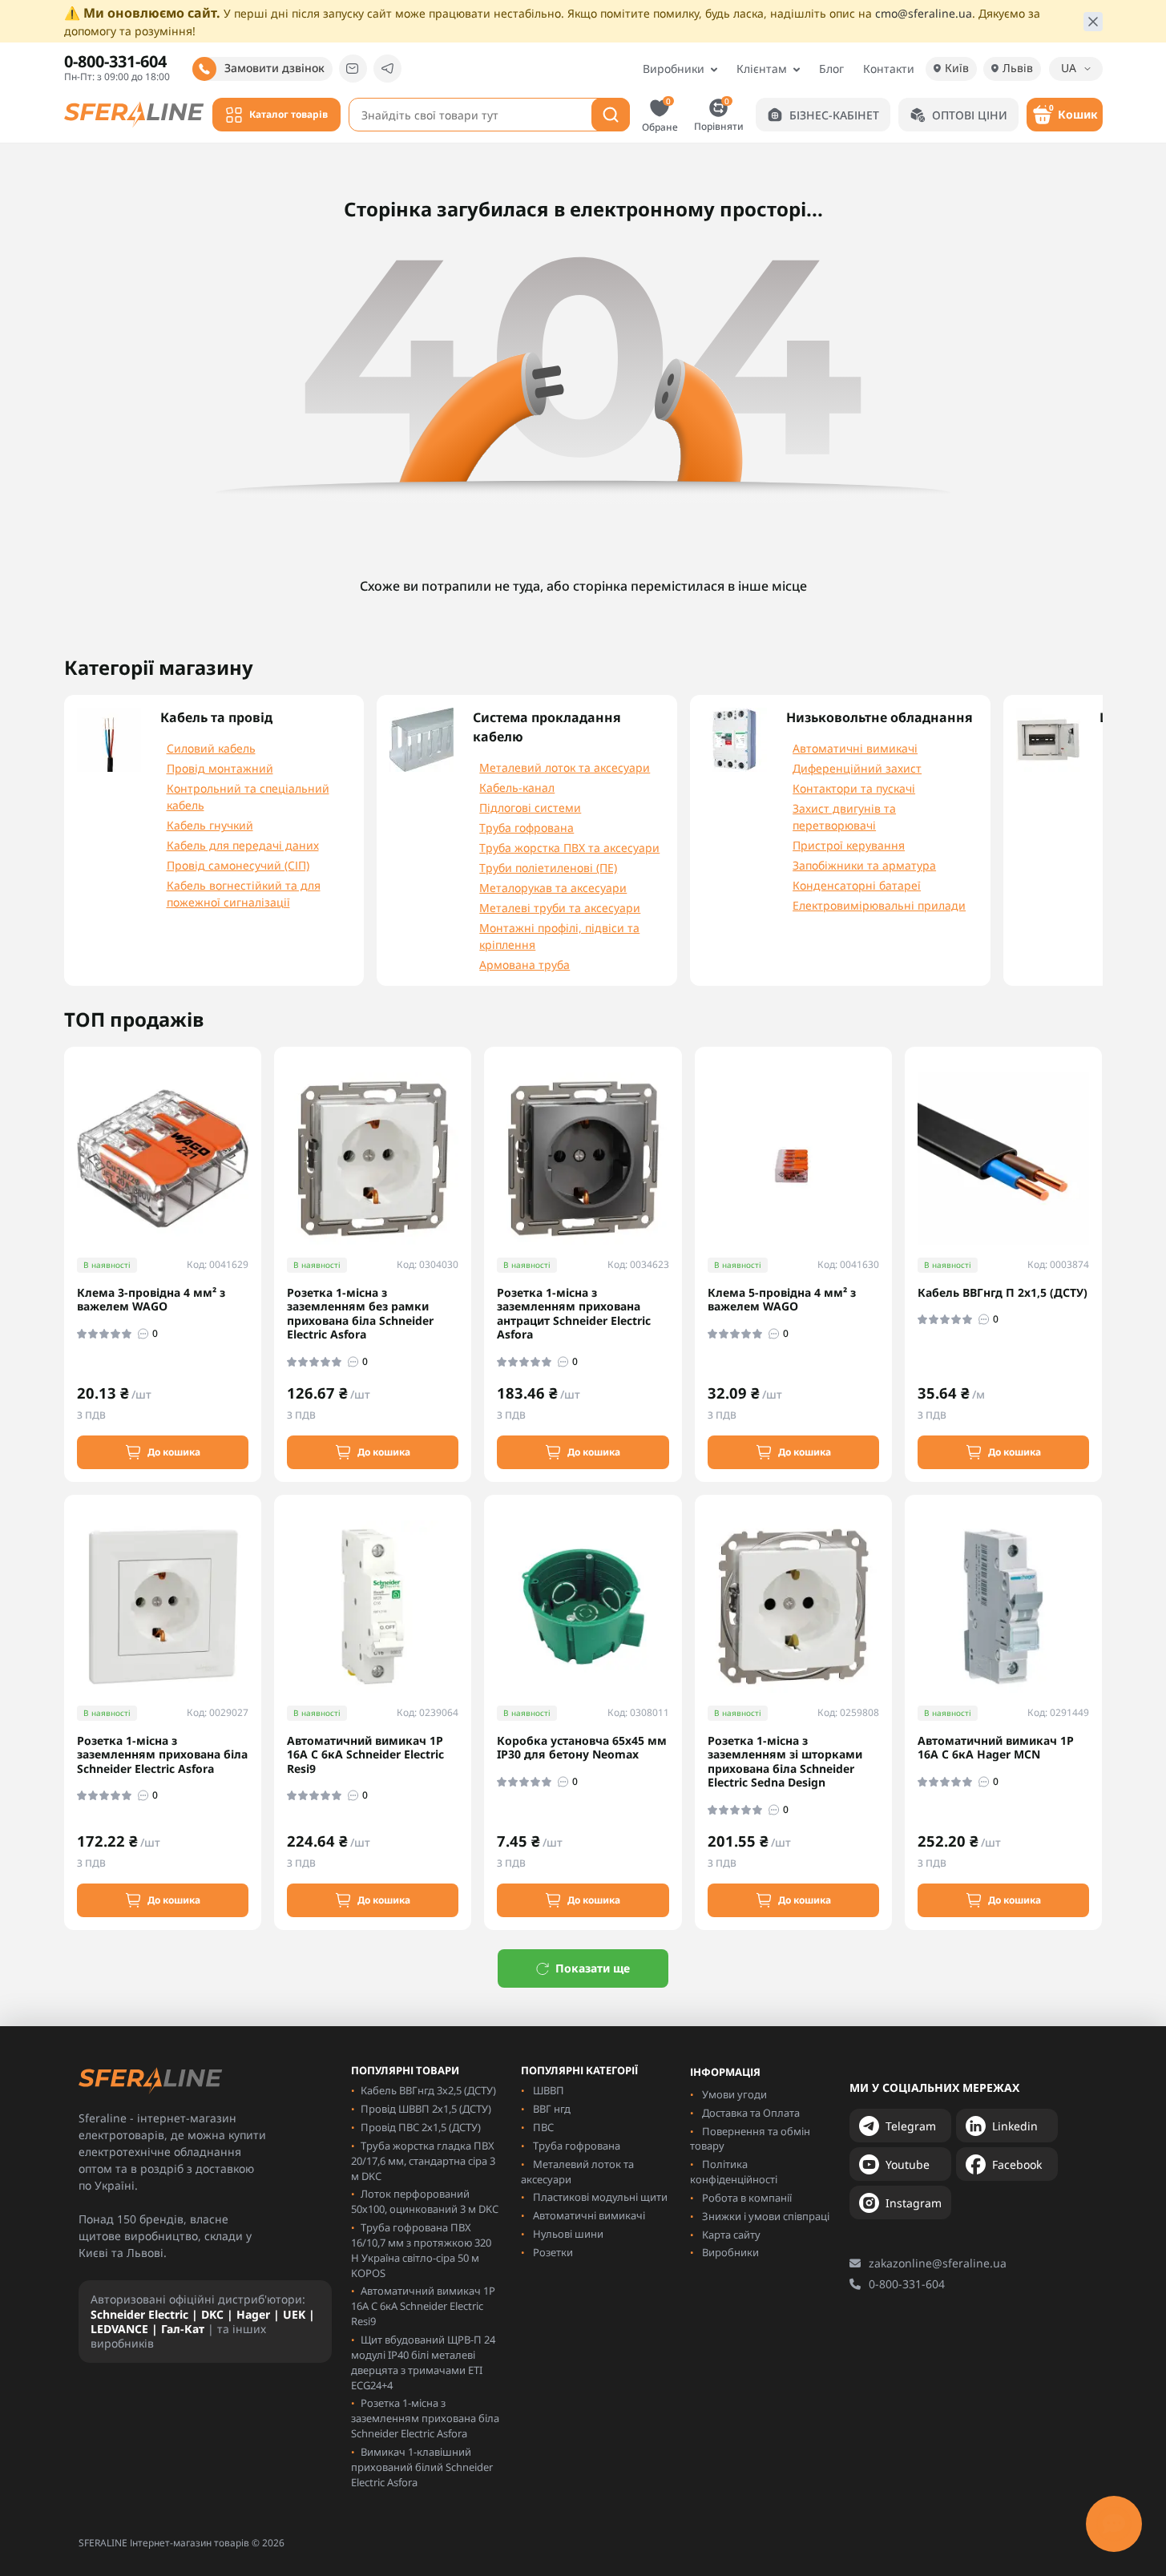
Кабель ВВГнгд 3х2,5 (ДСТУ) (428, 2090)
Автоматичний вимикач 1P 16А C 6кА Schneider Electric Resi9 (365, 1755)
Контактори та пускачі (854, 788)
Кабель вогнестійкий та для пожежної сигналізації (244, 894)
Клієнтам (762, 69)
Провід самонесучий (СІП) (238, 865)
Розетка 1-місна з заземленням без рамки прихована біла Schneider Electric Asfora (360, 1314)
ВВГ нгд (552, 2109)
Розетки (553, 2252)
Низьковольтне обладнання (880, 717)
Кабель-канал (517, 787)
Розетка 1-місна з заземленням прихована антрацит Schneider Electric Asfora (574, 1314)
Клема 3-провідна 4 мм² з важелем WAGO (151, 1300)
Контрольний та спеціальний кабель (248, 797)
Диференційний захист (857, 768)
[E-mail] (353, 69)
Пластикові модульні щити (600, 2197)
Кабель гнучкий (210, 825)
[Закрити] (1093, 22)
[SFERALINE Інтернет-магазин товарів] (134, 113)
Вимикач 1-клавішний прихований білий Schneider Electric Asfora (422, 2467)
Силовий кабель (211, 748)
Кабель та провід (216, 717)
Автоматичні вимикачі (855, 748)
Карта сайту (731, 2235)
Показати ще (593, 1968)
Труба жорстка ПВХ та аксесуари (569, 848)
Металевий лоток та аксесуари (565, 767)
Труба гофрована (527, 828)
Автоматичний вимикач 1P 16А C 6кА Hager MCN (996, 1748)
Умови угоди (734, 2094)
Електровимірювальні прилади (879, 905)
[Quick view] (260, 1122)
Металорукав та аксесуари (553, 888)
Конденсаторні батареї (857, 885)
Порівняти (719, 114)
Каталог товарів (288, 114)
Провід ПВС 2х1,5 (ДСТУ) (421, 2127)
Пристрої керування (849, 845)
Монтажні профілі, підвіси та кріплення (559, 936)
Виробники (674, 69)
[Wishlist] (260, 1151)
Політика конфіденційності (734, 2172)
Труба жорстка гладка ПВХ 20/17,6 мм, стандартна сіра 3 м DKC (423, 2161)
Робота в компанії (747, 2198)
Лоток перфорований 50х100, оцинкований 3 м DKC (425, 2201)
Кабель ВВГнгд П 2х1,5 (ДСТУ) (1003, 1293)
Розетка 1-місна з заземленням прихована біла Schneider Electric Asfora (162, 1755)
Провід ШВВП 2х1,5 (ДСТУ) (426, 2109)
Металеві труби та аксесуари (560, 908)
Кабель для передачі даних (243, 845)
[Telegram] (387, 69)
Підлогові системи (530, 808)
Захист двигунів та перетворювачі (844, 817)
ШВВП (549, 2090)
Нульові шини (568, 2234)
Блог (831, 69)
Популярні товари (405, 2071)
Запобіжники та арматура (864, 865)
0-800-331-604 (907, 2284)
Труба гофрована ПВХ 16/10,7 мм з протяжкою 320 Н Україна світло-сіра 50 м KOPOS (421, 2250)
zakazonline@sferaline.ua (938, 2263)
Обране (660, 115)
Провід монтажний (220, 768)
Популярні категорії (579, 2071)
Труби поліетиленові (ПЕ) (548, 868)
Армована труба (524, 965)
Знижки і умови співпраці (766, 2216)
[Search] (611, 115)
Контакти (889, 69)
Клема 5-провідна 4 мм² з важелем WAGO (782, 1300)
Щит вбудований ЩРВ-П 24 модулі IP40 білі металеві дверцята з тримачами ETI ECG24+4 (423, 2362)
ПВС (543, 2127)
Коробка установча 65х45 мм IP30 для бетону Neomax (582, 1748)
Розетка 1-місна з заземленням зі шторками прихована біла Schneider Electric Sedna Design (785, 1762)
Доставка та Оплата (751, 2113)
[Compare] (260, 1181)
